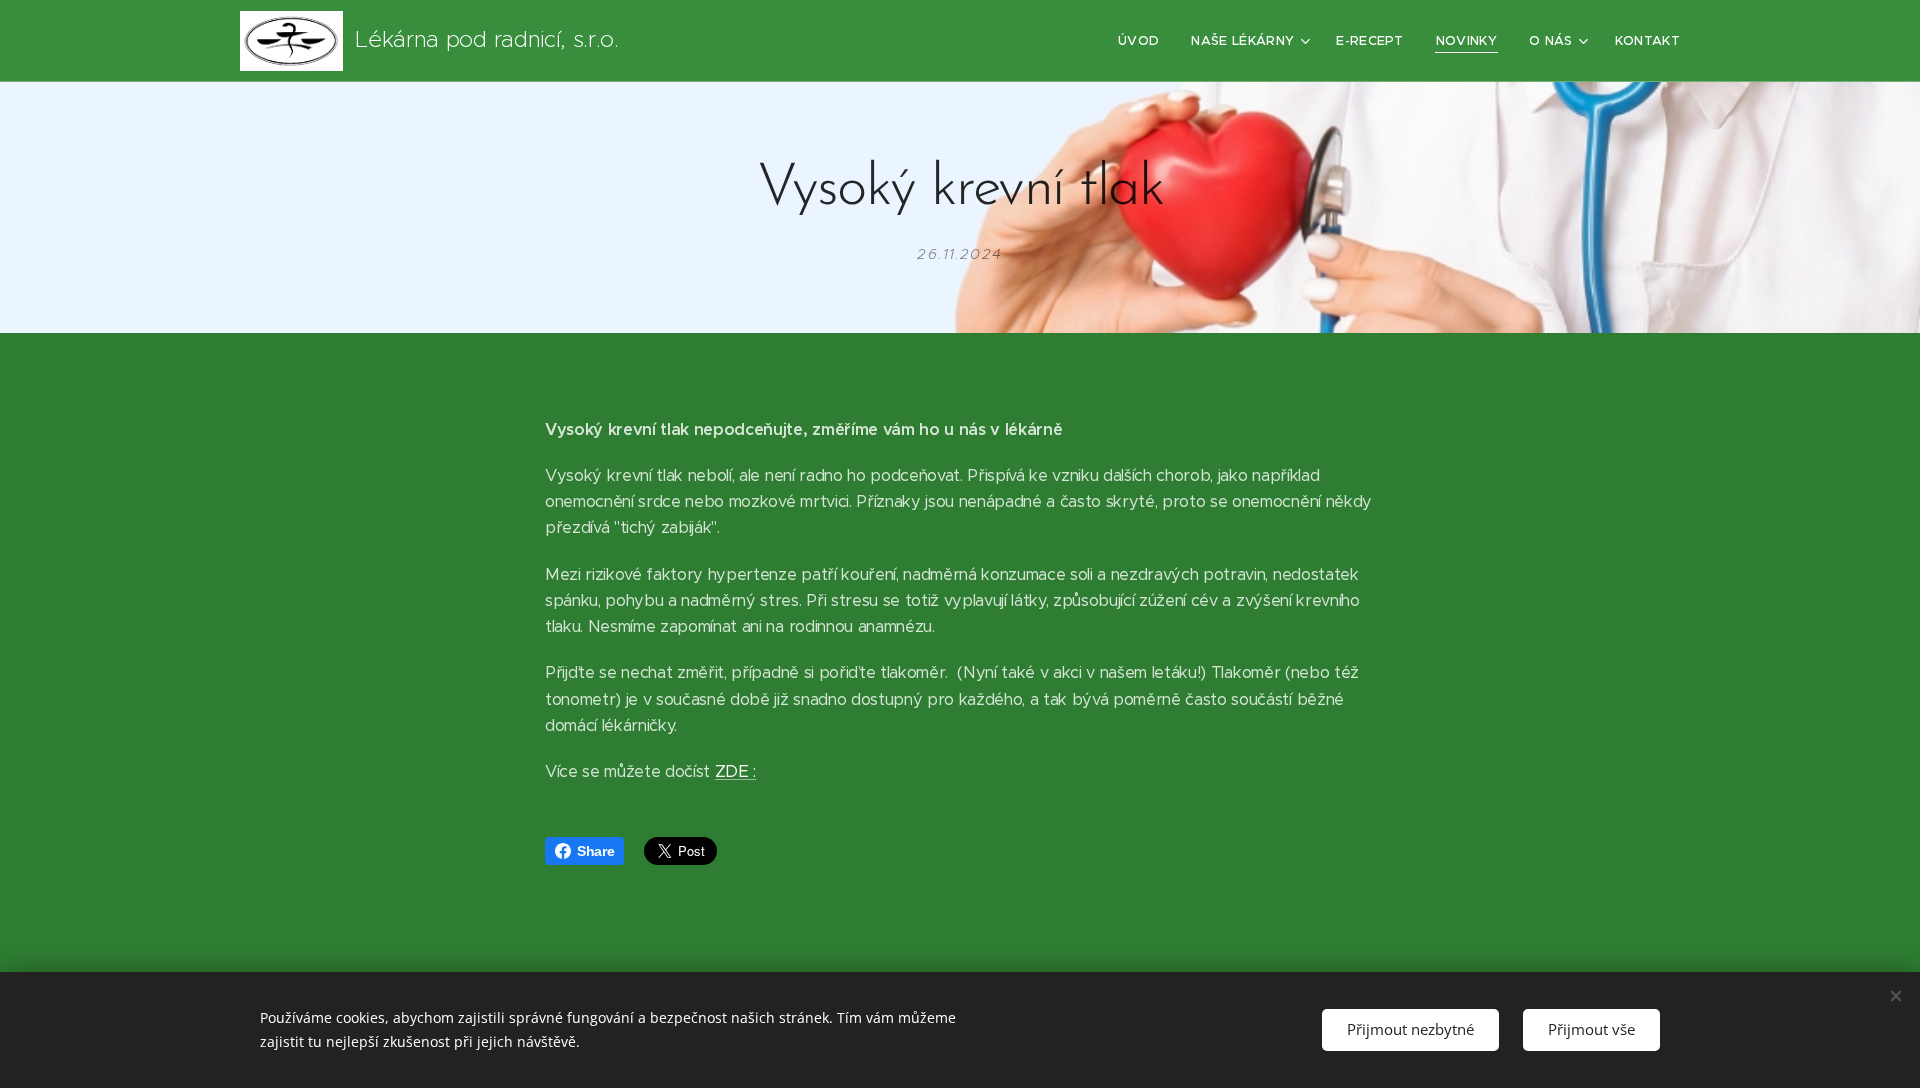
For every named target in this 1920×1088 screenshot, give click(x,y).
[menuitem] (1144, 41)
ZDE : (735, 771)
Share (595, 851)
